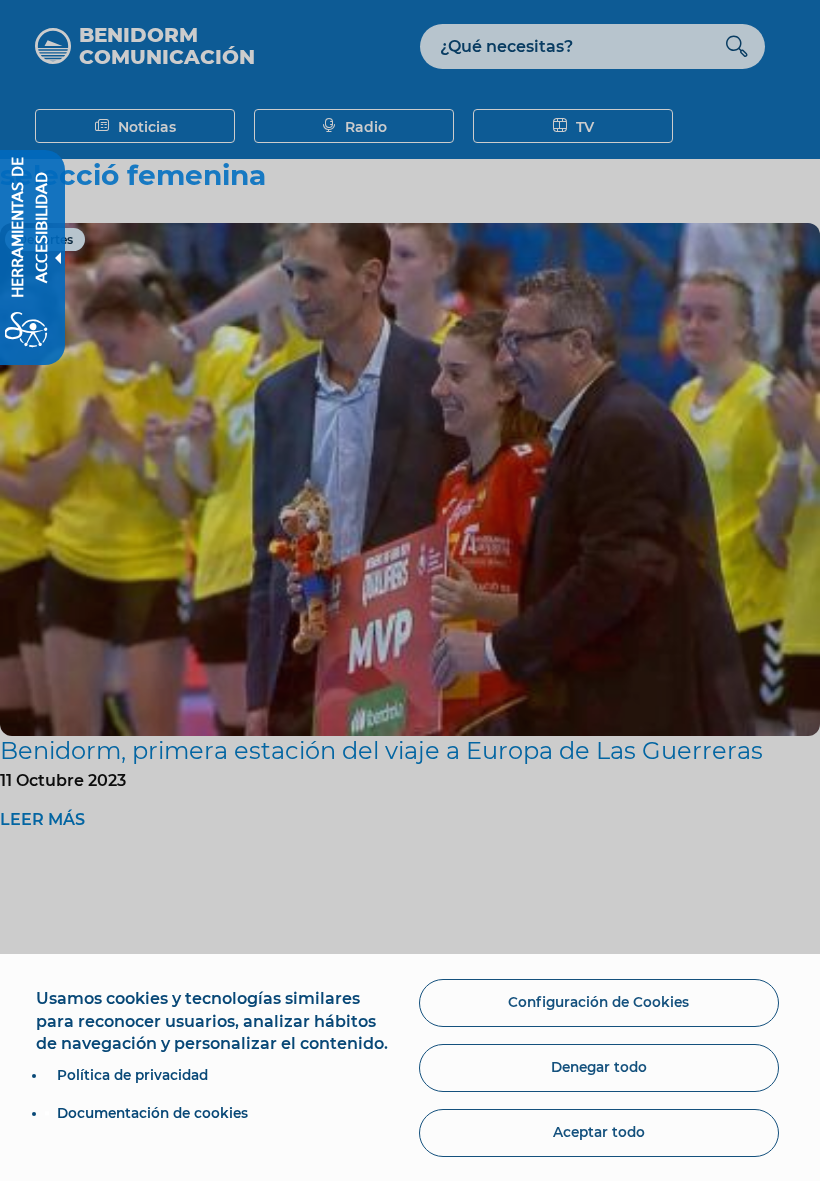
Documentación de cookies (152, 1113)
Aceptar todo (599, 1132)
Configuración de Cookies (598, 1002)
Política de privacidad (132, 1075)
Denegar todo (599, 1067)
